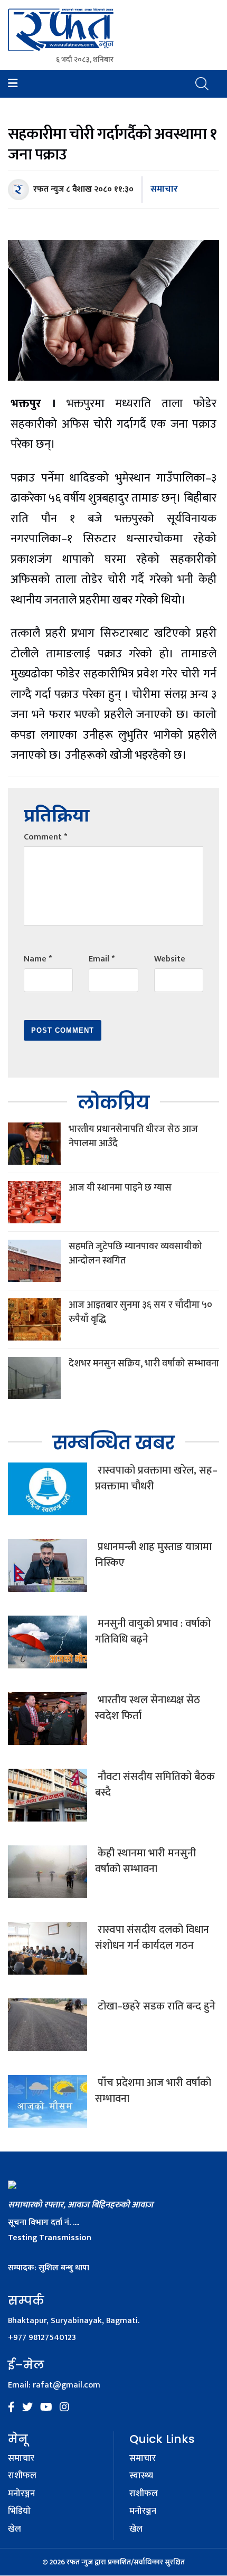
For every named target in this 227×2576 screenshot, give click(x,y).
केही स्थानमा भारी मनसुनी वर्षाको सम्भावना (145, 1861)
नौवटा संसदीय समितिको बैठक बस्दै (155, 1785)
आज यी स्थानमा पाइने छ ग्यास (120, 1188)
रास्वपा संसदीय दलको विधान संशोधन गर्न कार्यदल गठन (152, 1938)
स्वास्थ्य (141, 2476)
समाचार (164, 189)
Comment (45, 837)
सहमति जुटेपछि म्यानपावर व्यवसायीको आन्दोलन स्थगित (135, 1254)
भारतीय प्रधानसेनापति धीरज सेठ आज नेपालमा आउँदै (133, 1136)
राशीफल (22, 2476)
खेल (15, 2530)
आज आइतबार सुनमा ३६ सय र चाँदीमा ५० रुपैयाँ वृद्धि (140, 1312)
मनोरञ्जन (21, 2494)
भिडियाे (19, 2512)
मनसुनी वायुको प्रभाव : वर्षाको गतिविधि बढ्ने (153, 1631)
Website (170, 959)
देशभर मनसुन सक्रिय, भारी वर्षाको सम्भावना (144, 1364)
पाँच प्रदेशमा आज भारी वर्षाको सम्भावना (153, 2091)
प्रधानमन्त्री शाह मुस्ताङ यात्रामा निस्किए (153, 1555)
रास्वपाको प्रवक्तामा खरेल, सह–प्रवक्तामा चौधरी (156, 1478)
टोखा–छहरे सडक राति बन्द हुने (155, 2006)
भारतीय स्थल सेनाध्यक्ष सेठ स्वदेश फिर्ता (148, 1708)
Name (38, 959)
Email (102, 959)
